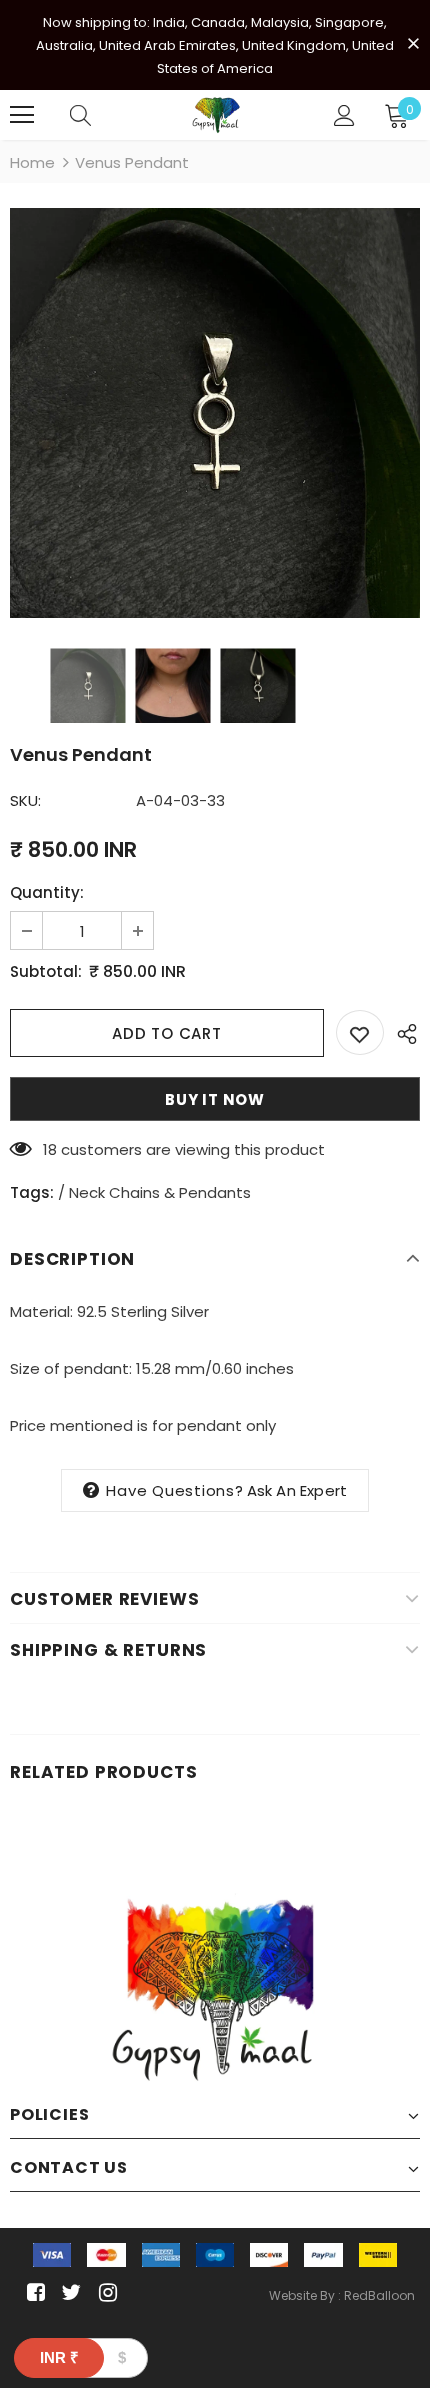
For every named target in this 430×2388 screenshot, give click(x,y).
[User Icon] (344, 115)
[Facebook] (32, 2292)
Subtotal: (46, 971)
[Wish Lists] (360, 1032)
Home (32, 162)
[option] (215, 413)
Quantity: (47, 892)
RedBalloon (379, 2295)
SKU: (25, 800)
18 (50, 1149)
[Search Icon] (80, 115)
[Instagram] (104, 2292)
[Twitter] (68, 2292)
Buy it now (215, 1099)
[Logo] (217, 115)
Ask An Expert (297, 1490)
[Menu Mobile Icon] (22, 115)
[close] (413, 43)
